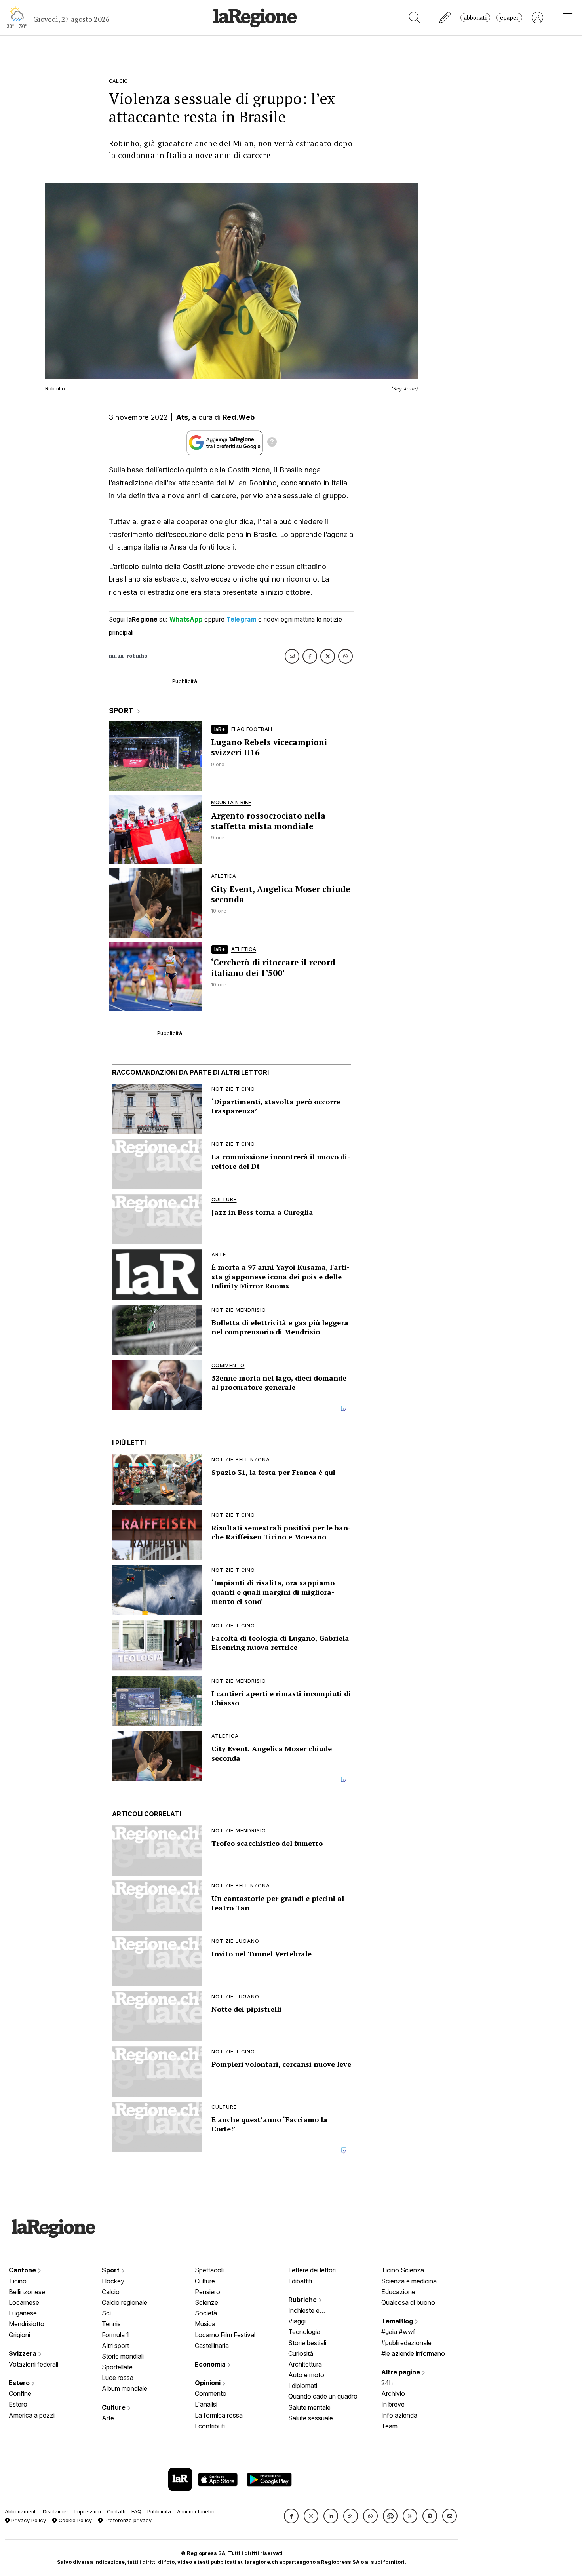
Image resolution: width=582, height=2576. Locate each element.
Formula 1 (115, 2335)
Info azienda (399, 2415)
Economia (211, 2364)
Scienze (206, 2302)
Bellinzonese (27, 2292)
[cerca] (415, 18)
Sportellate (117, 2367)
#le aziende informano (413, 2353)
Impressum (88, 2512)
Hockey (113, 2281)
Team (389, 2426)
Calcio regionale (125, 2302)
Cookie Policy (74, 2520)
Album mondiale (125, 2388)
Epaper (509, 18)
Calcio (111, 2292)
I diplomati (303, 2386)
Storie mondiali (123, 2356)
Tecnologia (304, 2332)
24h (387, 2383)
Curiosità (301, 2353)
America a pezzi (32, 2415)
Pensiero (207, 2292)
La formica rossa (219, 2415)
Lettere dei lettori (312, 2270)
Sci (106, 2313)
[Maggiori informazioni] (272, 443)
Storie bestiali (307, 2343)
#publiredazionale (406, 2343)
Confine (20, 2393)
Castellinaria (212, 2346)
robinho (137, 656)
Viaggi (297, 2321)
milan (116, 656)
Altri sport (115, 2346)
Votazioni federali (33, 2364)
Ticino (18, 2281)
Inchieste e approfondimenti (312, 2311)
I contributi (210, 2426)
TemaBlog (398, 2321)
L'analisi (206, 2404)
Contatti (116, 2512)
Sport (111, 2270)
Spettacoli (209, 2270)
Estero (20, 2383)
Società (206, 2313)
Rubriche (303, 2300)
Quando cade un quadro (323, 2396)
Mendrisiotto (27, 2324)
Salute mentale (309, 2407)
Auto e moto (306, 2375)
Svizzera (23, 2353)
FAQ (136, 2512)
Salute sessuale (311, 2418)
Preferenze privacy (127, 2520)
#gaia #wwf (398, 2332)
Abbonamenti (21, 2512)
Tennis (111, 2324)
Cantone (23, 2270)
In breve (393, 2404)
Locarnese (24, 2302)
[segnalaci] (445, 18)
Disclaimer (56, 2512)
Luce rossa (118, 2378)
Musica (205, 2324)
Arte (108, 2418)
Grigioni (19, 2335)
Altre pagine (401, 2372)
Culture (114, 2407)
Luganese (23, 2313)
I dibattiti (300, 2281)
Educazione (398, 2292)
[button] (291, 2516)
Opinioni (208, 2383)
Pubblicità (159, 2512)
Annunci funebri (196, 2512)
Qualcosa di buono (408, 2302)
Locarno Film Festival (225, 2335)
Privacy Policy (28, 2520)
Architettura (305, 2364)
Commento (211, 2393)
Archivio (393, 2393)
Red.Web (239, 417)
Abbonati (475, 18)
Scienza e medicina (409, 2281)
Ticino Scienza (403, 2270)
